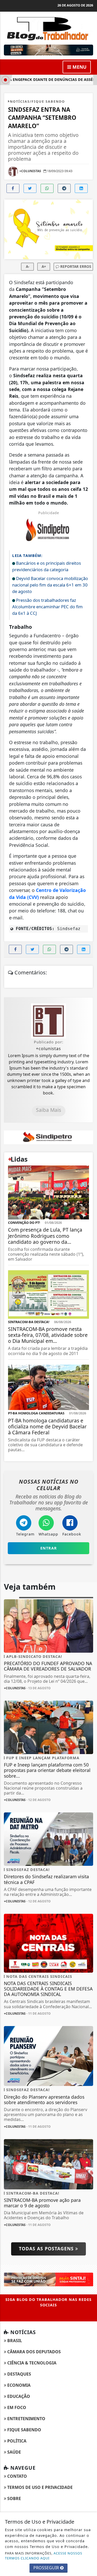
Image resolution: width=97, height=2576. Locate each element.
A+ (44, 266)
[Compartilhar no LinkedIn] (81, 188)
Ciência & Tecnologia (31, 2363)
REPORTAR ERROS (75, 266)
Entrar (49, 1548)
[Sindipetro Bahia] (48, 1137)
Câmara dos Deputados (33, 2352)
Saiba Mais (48, 1110)
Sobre (14, 2498)
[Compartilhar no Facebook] (13, 188)
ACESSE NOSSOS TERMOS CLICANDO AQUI (44, 2556)
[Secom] (48, 50)
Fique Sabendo (24, 2430)
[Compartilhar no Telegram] (64, 188)
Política (16, 2441)
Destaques (19, 2374)
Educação (18, 2396)
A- (28, 266)
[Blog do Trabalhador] (48, 28)
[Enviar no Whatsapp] (47, 188)
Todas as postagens (47, 2249)
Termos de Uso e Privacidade (39, 2487)
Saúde (14, 2452)
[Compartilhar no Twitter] (30, 188)
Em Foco (16, 2407)
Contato (17, 2476)
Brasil (14, 2341)
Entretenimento (26, 2419)
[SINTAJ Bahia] (48, 2279)
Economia (18, 2385)
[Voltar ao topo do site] (89, 1417)
